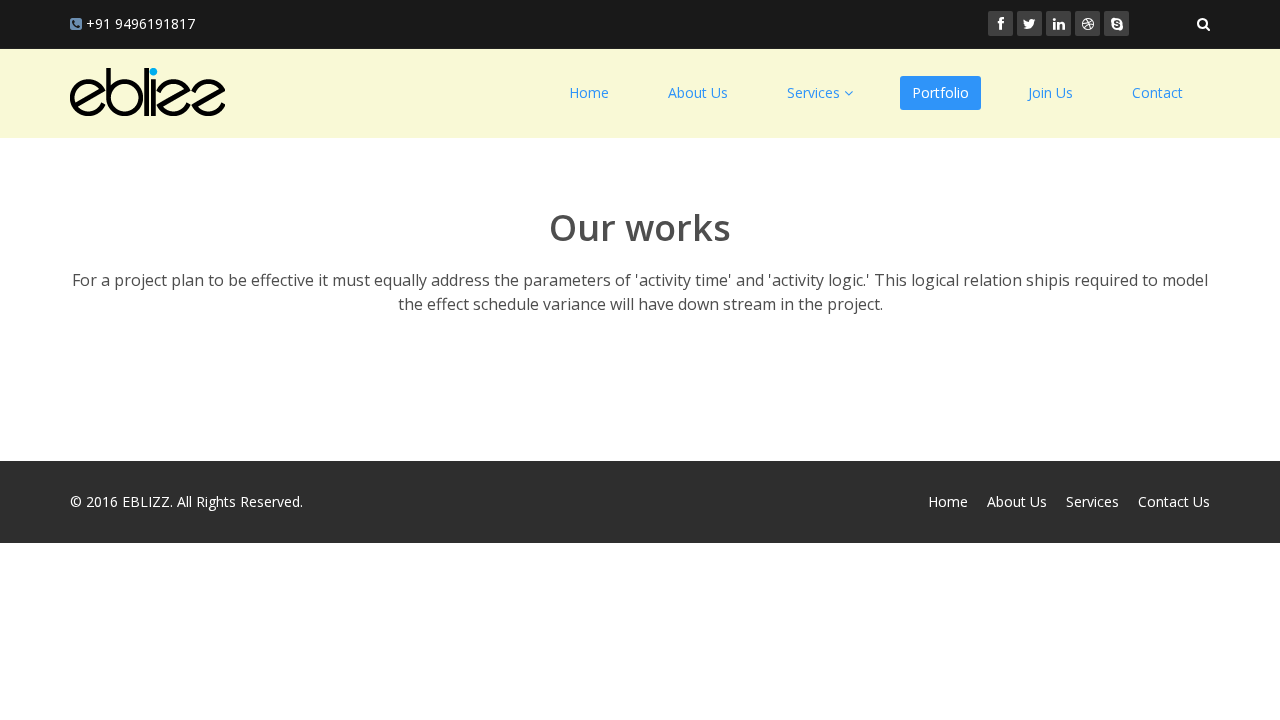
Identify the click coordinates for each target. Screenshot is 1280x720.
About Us (698, 92)
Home (589, 92)
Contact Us (1174, 501)
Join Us (1050, 92)
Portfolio (940, 92)
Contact (1157, 92)
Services (1092, 501)
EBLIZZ (146, 501)
